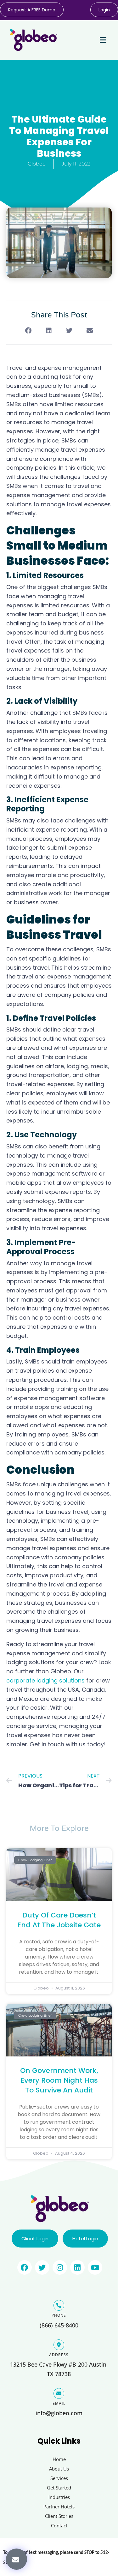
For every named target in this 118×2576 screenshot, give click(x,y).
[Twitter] (42, 2267)
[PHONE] (59, 2305)
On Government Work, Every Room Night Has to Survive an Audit (59, 2080)
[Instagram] (60, 2267)
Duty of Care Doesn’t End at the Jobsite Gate (59, 1920)
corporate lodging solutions (45, 1680)
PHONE (59, 2315)
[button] (17, 2559)
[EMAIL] (59, 2393)
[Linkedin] (77, 2267)
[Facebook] (25, 2267)
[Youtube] (95, 2267)
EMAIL (59, 2403)
